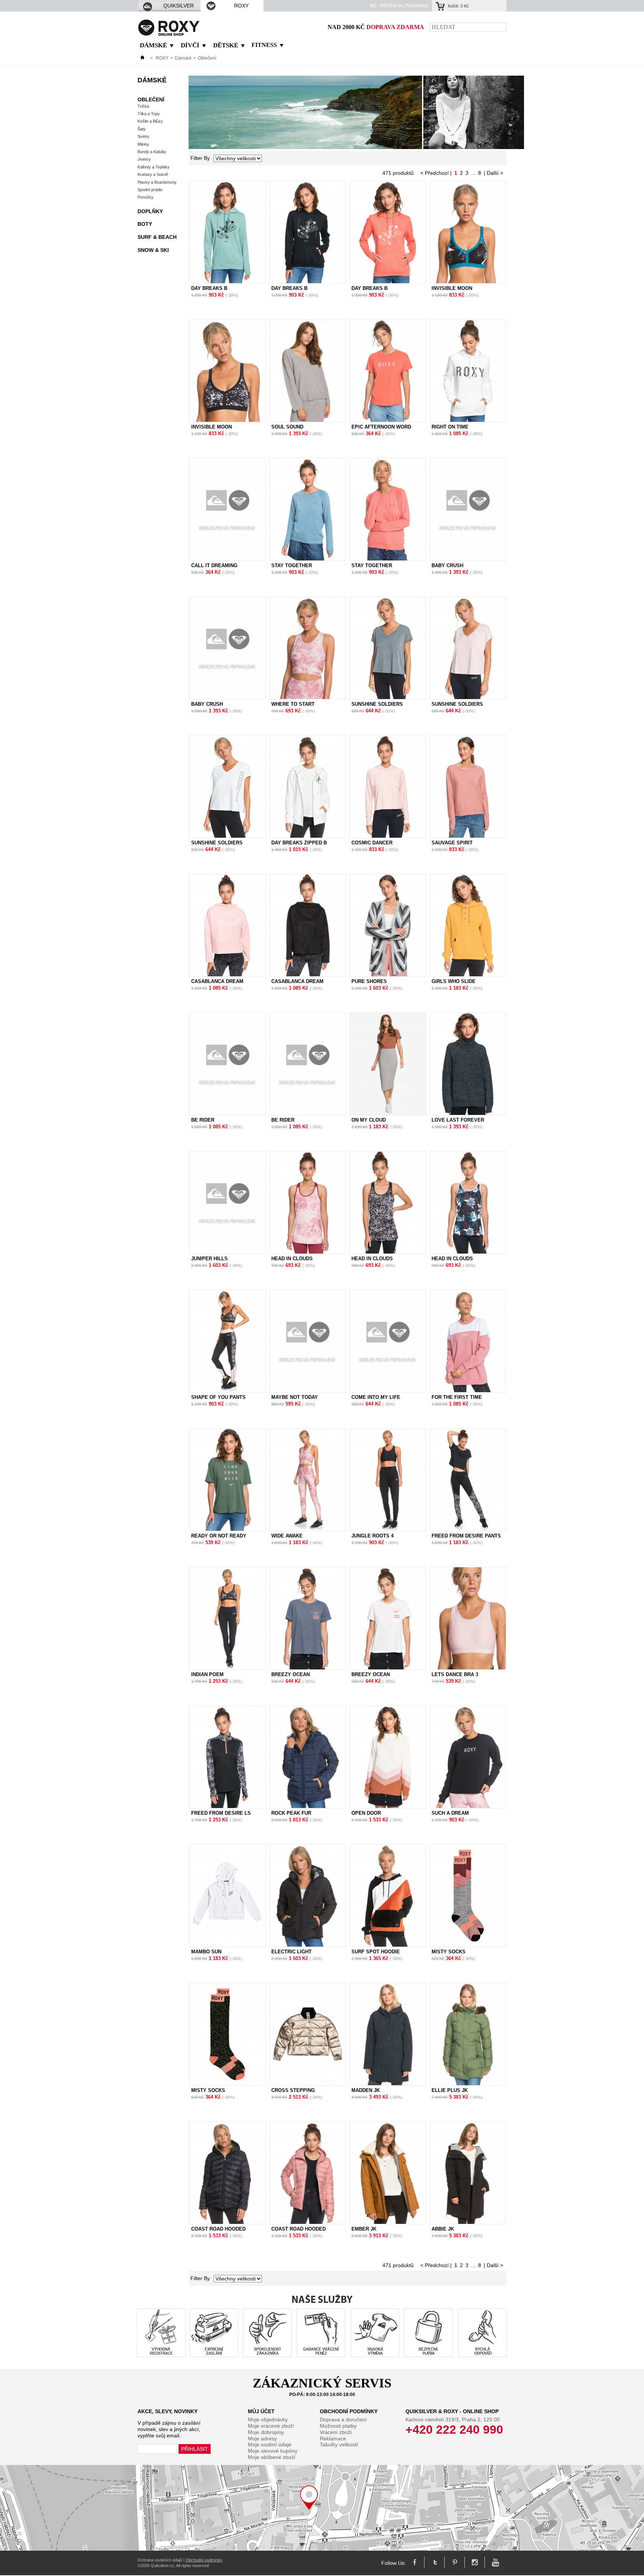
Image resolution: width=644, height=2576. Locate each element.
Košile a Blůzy (150, 121)
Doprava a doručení (343, 2419)
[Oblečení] (356, 147)
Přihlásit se (392, 6)
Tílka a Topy (149, 114)
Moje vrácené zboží (271, 2426)
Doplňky (150, 211)
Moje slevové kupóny (273, 2451)
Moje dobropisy (266, 2432)
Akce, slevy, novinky (168, 2411)
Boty (145, 224)
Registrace (417, 6)
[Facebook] (415, 2563)
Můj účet (261, 2411)
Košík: (458, 6)
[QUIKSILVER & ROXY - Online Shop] (169, 34)
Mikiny (143, 144)
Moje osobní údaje (270, 2444)
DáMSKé (153, 45)
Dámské (183, 58)
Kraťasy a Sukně (153, 174)
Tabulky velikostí (339, 2444)
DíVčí (190, 45)
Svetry (143, 136)
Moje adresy (262, 2438)
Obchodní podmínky (349, 2411)
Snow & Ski (153, 250)
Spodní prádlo (150, 190)
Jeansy (144, 159)
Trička (143, 106)
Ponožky (146, 197)
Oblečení (151, 99)
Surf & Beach (157, 237)
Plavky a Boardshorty (157, 182)
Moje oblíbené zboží (272, 2457)
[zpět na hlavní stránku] (142, 58)
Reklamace (333, 2438)
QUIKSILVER (179, 6)
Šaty (142, 129)
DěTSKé (226, 45)
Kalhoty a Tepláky (154, 167)
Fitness (264, 45)
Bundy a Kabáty (152, 152)
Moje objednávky (268, 2419)
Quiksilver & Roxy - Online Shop (452, 2411)
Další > (495, 173)
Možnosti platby (338, 2426)
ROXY (241, 6)
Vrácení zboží (336, 2432)
